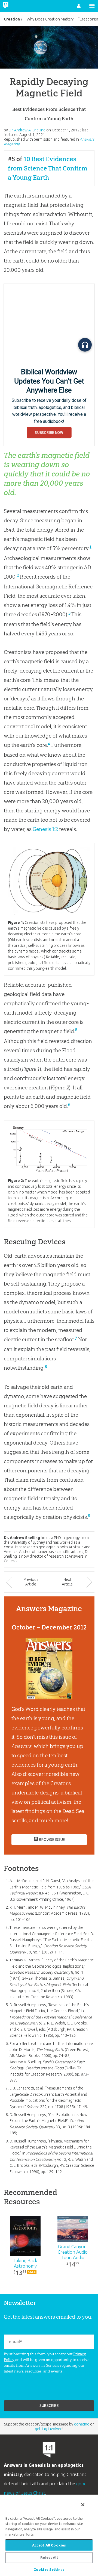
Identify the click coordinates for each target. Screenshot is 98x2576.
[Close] (83, 2505)
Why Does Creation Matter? (50, 19)
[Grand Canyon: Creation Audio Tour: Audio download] (73, 2229)
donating (82, 2424)
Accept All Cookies (49, 2545)
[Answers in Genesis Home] (17, 6)
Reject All (49, 2557)
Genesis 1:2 (45, 829)
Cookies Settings (49, 2569)
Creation (12, 19)
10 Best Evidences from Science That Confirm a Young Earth (48, 168)
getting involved (49, 2429)
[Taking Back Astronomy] (25, 2236)
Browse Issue (52, 1840)
